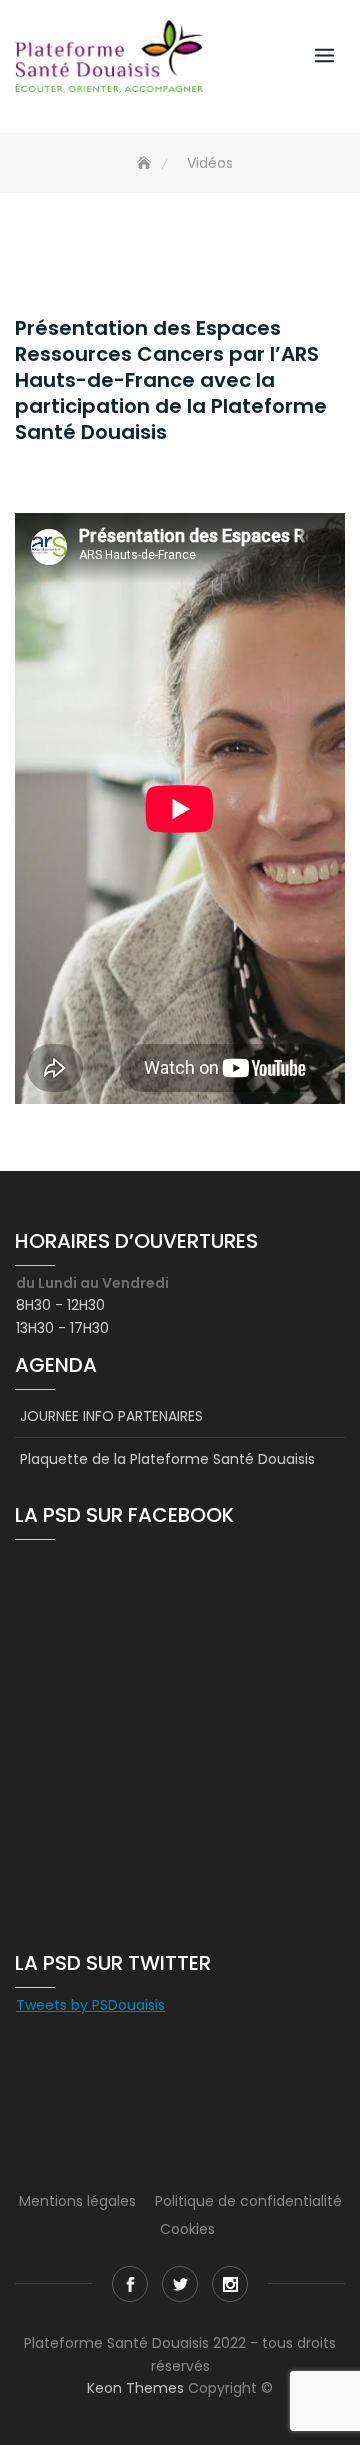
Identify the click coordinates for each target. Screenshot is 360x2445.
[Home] (146, 163)
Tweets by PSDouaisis (90, 2005)
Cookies (187, 2229)
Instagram (230, 2284)
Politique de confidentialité (248, 2201)
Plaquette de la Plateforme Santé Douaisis (167, 1459)
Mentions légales (77, 2201)
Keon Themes (135, 2388)
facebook (130, 2284)
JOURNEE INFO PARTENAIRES (111, 1416)
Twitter (180, 2284)
